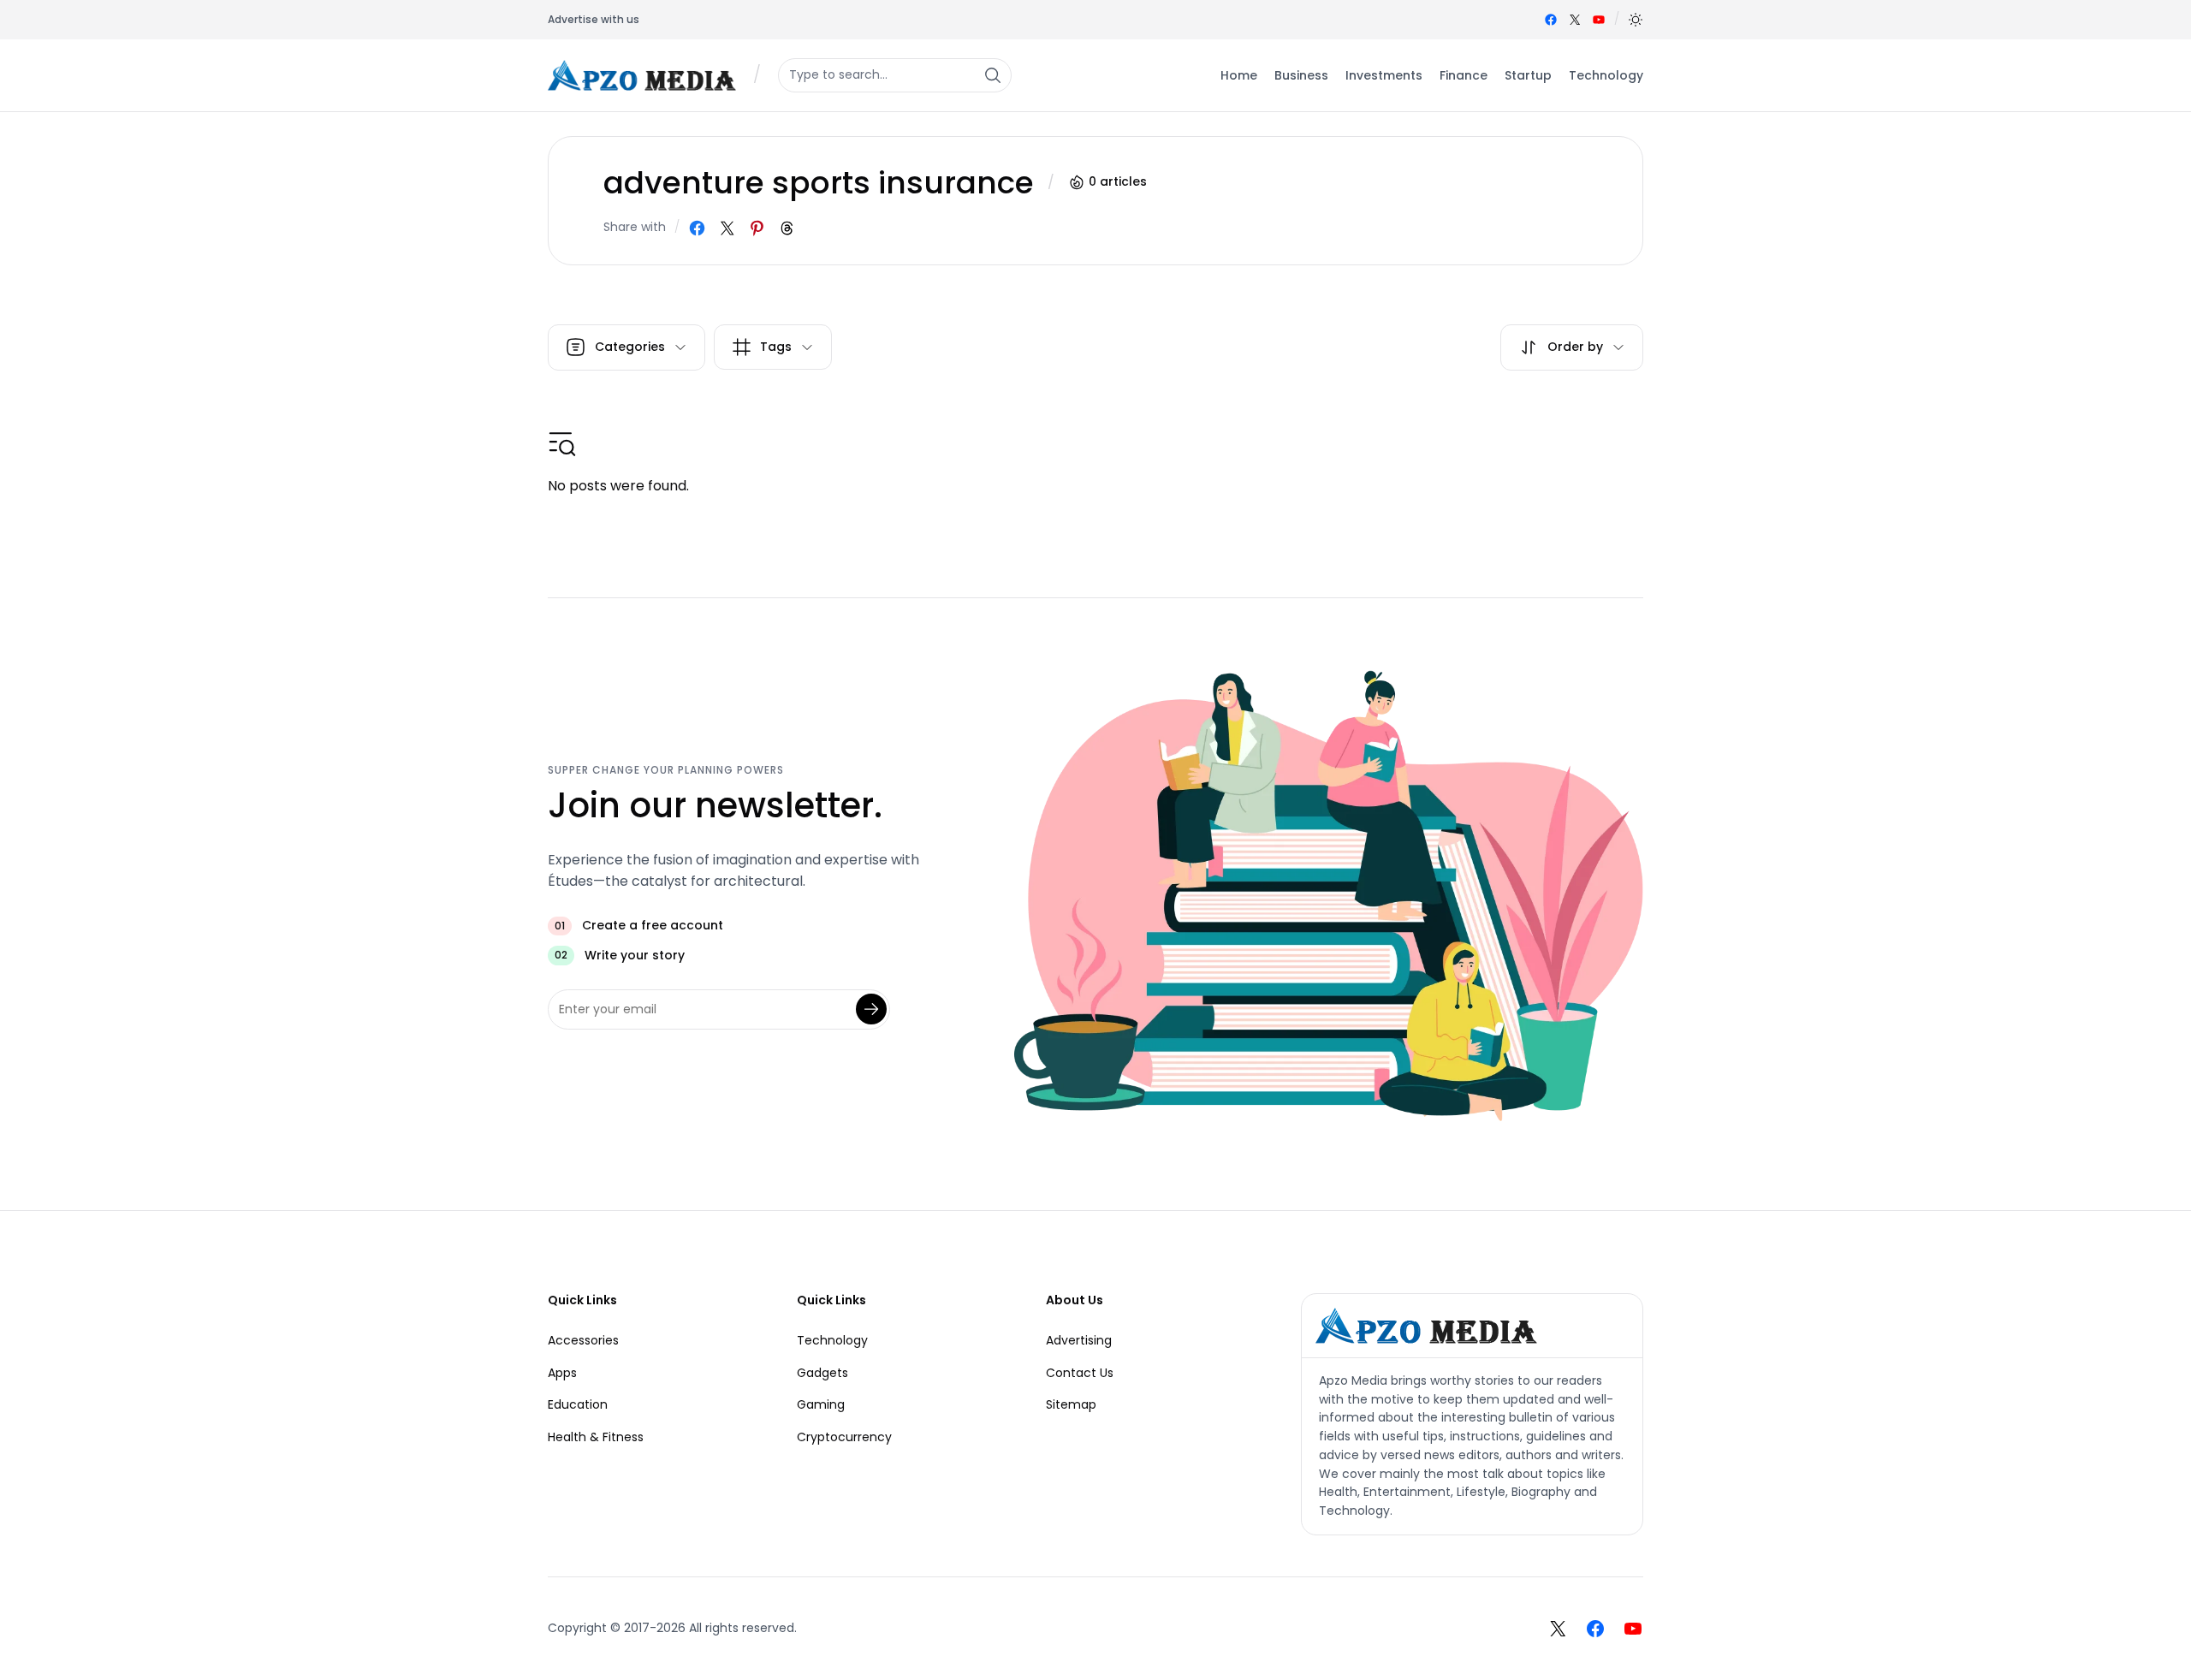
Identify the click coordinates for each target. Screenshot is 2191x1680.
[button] (1636, 20)
